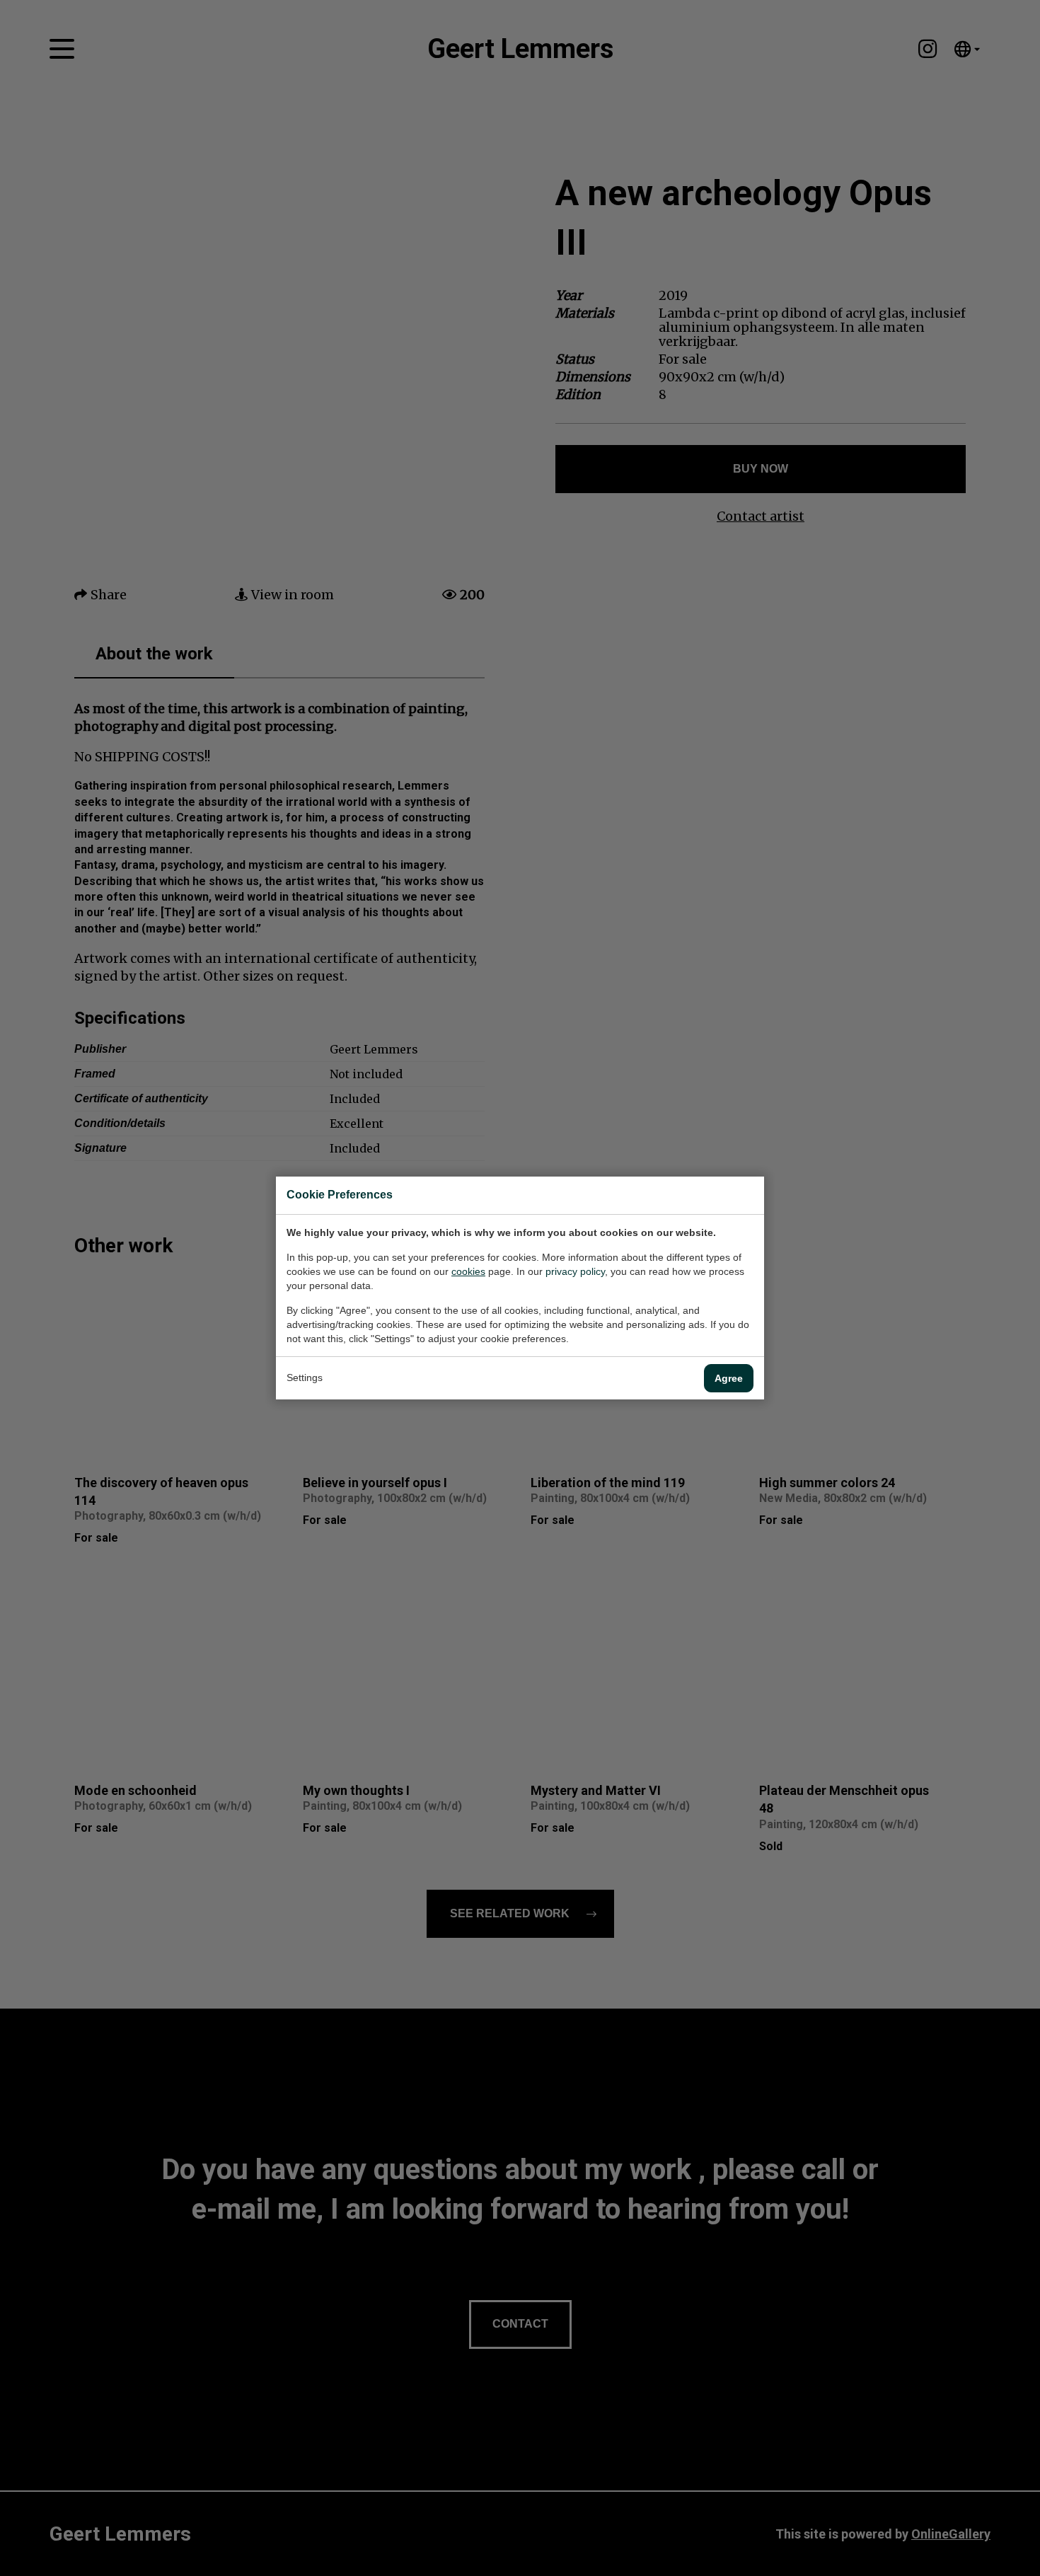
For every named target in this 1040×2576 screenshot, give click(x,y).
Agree (729, 1378)
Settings (305, 1377)
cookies (468, 1271)
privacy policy (575, 1271)
